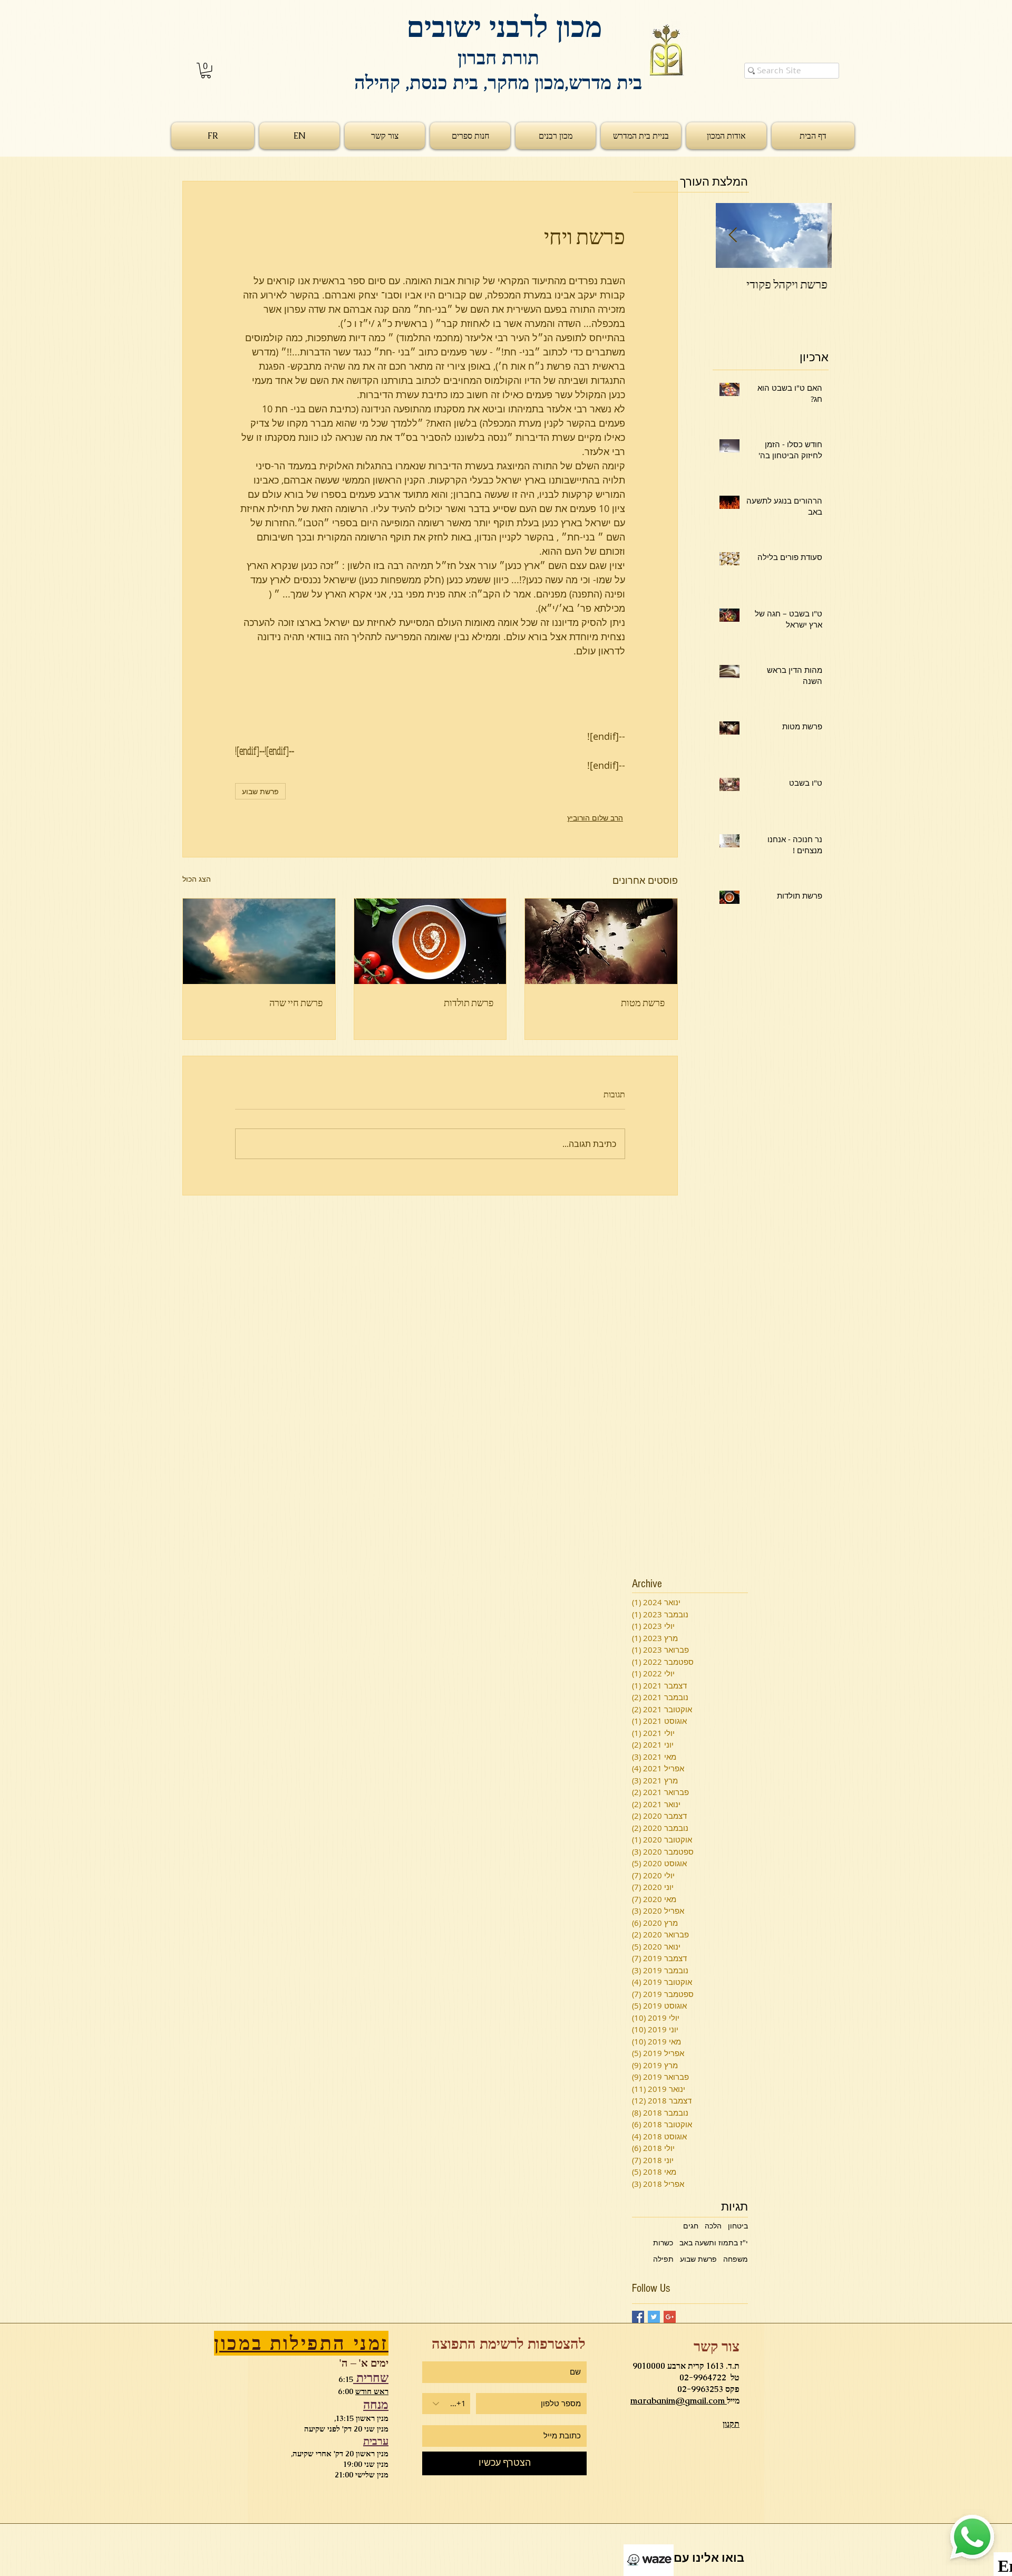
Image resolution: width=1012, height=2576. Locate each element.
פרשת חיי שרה (296, 1002)
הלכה (713, 2226)
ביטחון (738, 2226)
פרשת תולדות (469, 1002)
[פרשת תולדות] (430, 941)
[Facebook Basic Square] (638, 2317)
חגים (691, 2226)
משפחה (736, 2259)
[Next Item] (733, 235)
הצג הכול (197, 879)
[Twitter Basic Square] (654, 2317)
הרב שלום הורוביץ (595, 818)
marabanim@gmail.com (679, 2401)
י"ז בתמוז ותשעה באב (714, 2242)
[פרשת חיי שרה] (259, 941)
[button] (206, 70)
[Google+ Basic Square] (670, 2317)
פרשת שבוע (260, 791)
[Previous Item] (815, 235)
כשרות (663, 2242)
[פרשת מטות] (601, 941)
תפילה (663, 2259)
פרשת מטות (643, 1002)
